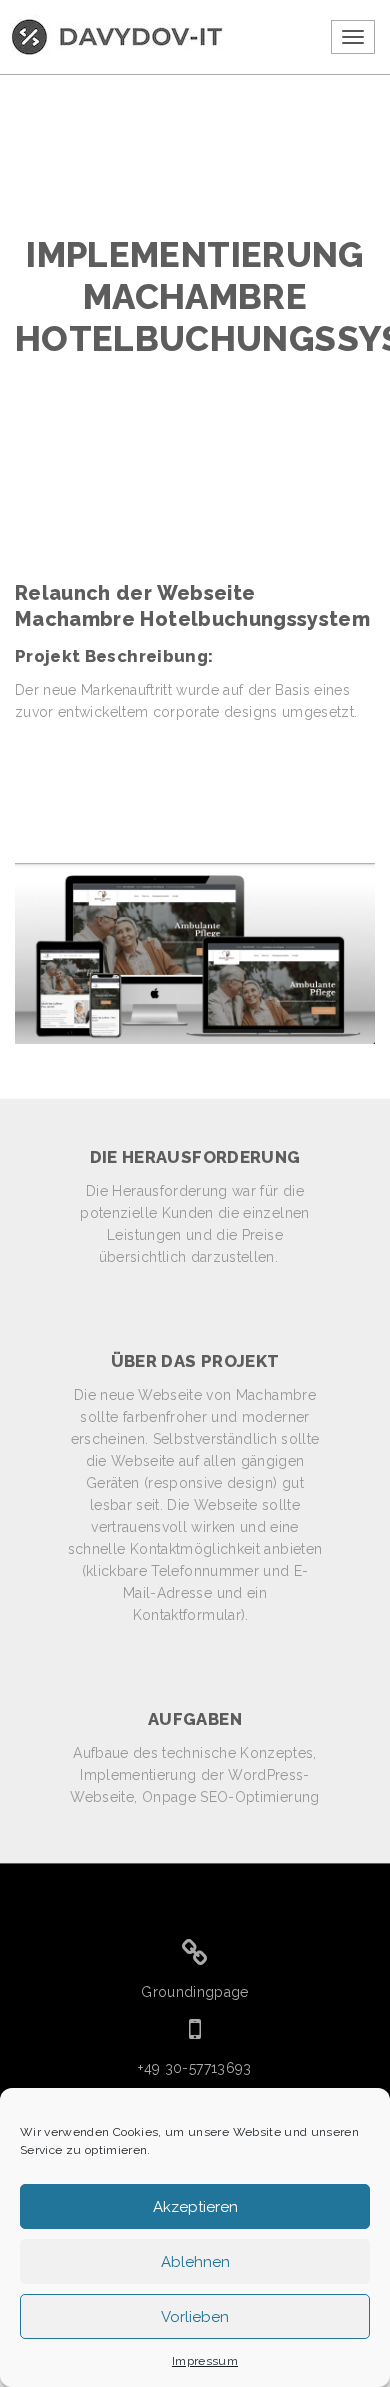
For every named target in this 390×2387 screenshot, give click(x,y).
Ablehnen (195, 2262)
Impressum (205, 2361)
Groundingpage (195, 1992)
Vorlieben (195, 2317)
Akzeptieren (195, 2207)
